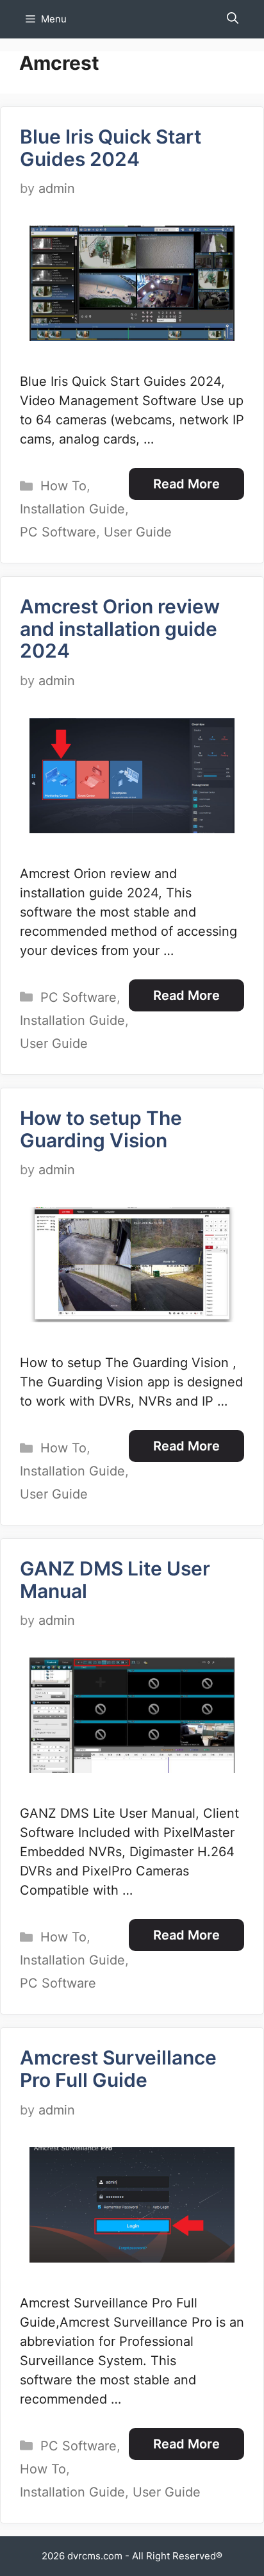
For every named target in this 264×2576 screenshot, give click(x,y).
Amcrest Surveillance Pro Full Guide (118, 2069)
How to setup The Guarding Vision (101, 1129)
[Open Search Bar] (233, 19)
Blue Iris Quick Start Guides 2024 (111, 148)
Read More (186, 484)
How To (63, 486)
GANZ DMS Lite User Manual (115, 1580)
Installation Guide (72, 509)
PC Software (58, 532)
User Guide (138, 532)
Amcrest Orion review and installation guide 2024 (120, 628)
